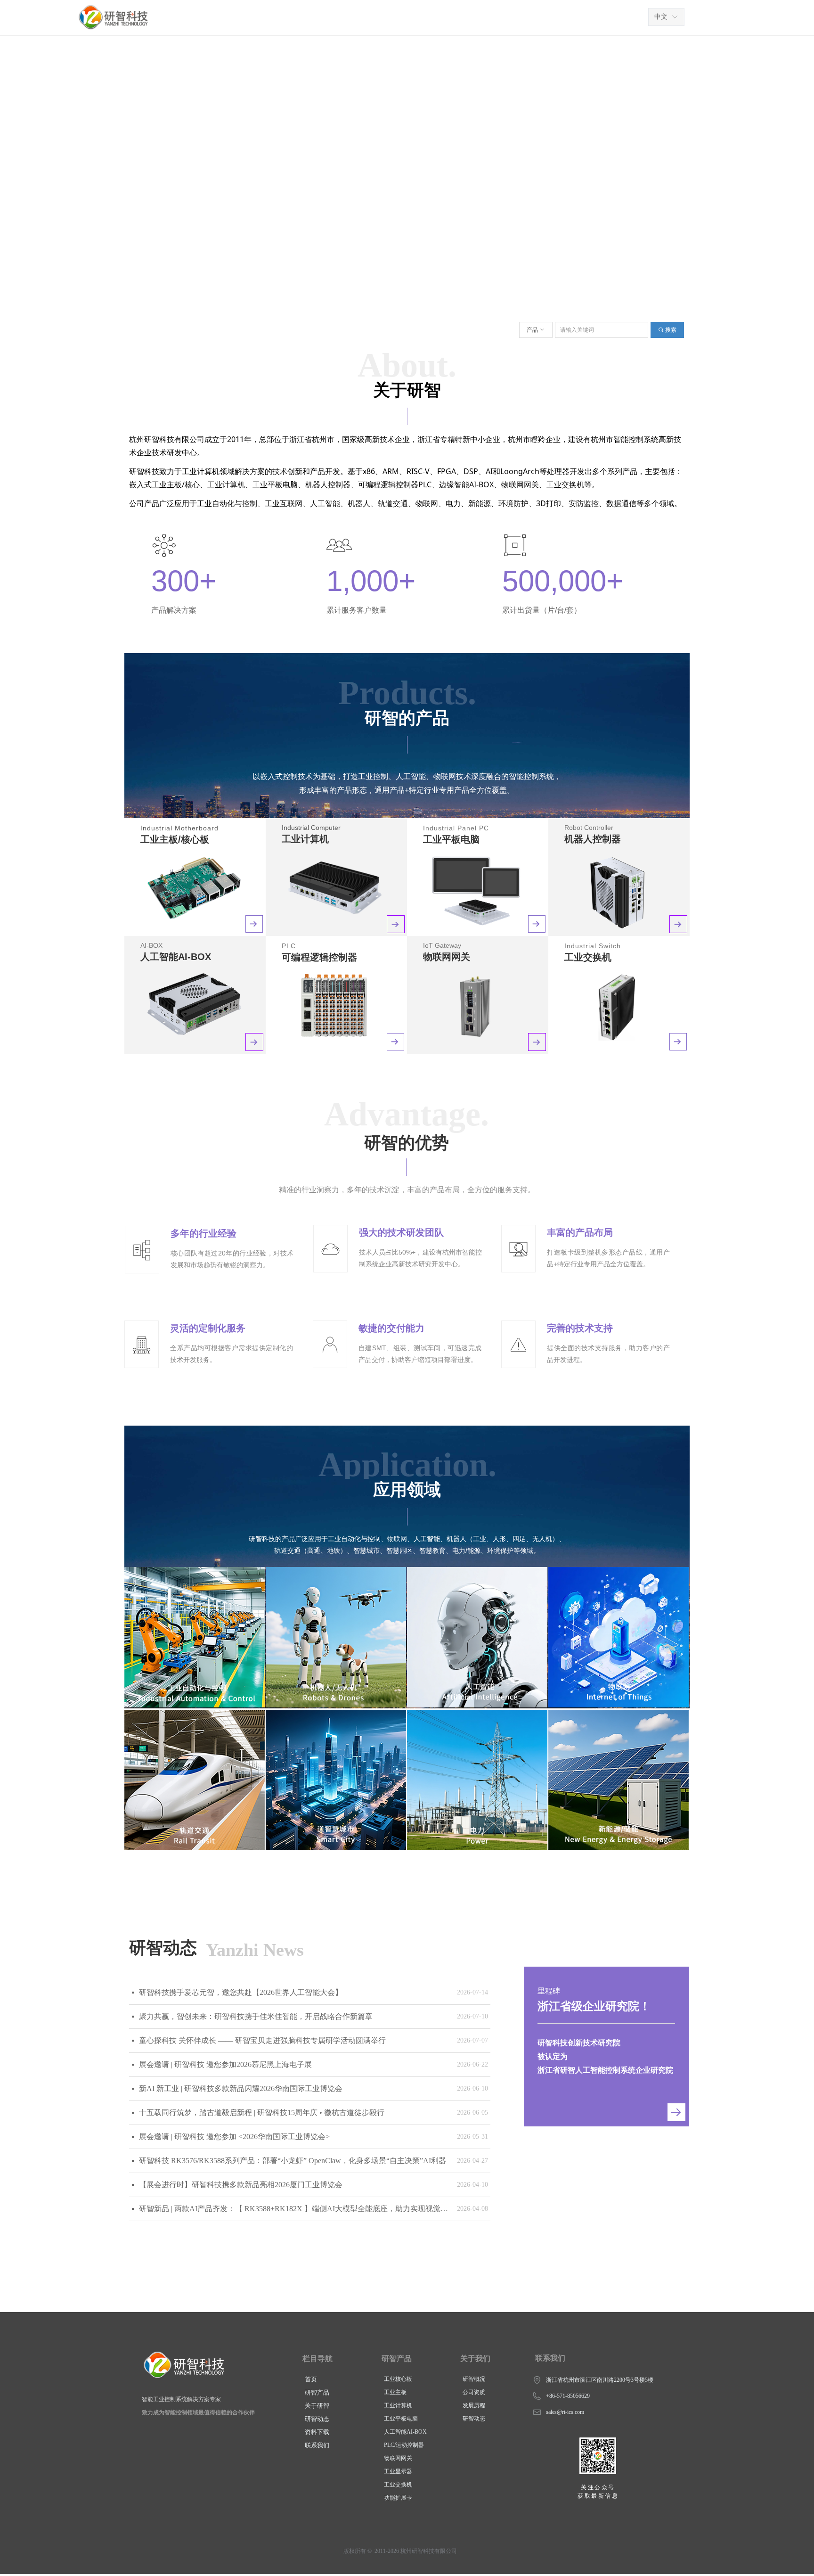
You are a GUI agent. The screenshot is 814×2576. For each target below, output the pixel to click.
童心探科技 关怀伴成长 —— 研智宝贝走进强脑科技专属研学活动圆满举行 (262, 2040)
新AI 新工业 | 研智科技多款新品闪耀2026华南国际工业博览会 (241, 2088)
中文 (661, 17)
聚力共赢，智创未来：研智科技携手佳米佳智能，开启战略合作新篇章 (256, 2016)
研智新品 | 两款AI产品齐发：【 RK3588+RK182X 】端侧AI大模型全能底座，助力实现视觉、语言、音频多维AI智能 (296, 2209)
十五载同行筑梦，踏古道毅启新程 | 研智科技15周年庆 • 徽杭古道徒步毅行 (262, 2112)
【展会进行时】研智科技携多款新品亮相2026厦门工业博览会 (241, 2185)
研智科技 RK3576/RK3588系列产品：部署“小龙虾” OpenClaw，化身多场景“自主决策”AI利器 (293, 2161)
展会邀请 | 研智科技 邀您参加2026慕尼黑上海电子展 (225, 2064)
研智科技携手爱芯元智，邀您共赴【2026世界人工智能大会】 (241, 1992)
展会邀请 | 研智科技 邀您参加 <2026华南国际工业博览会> (234, 2137)
